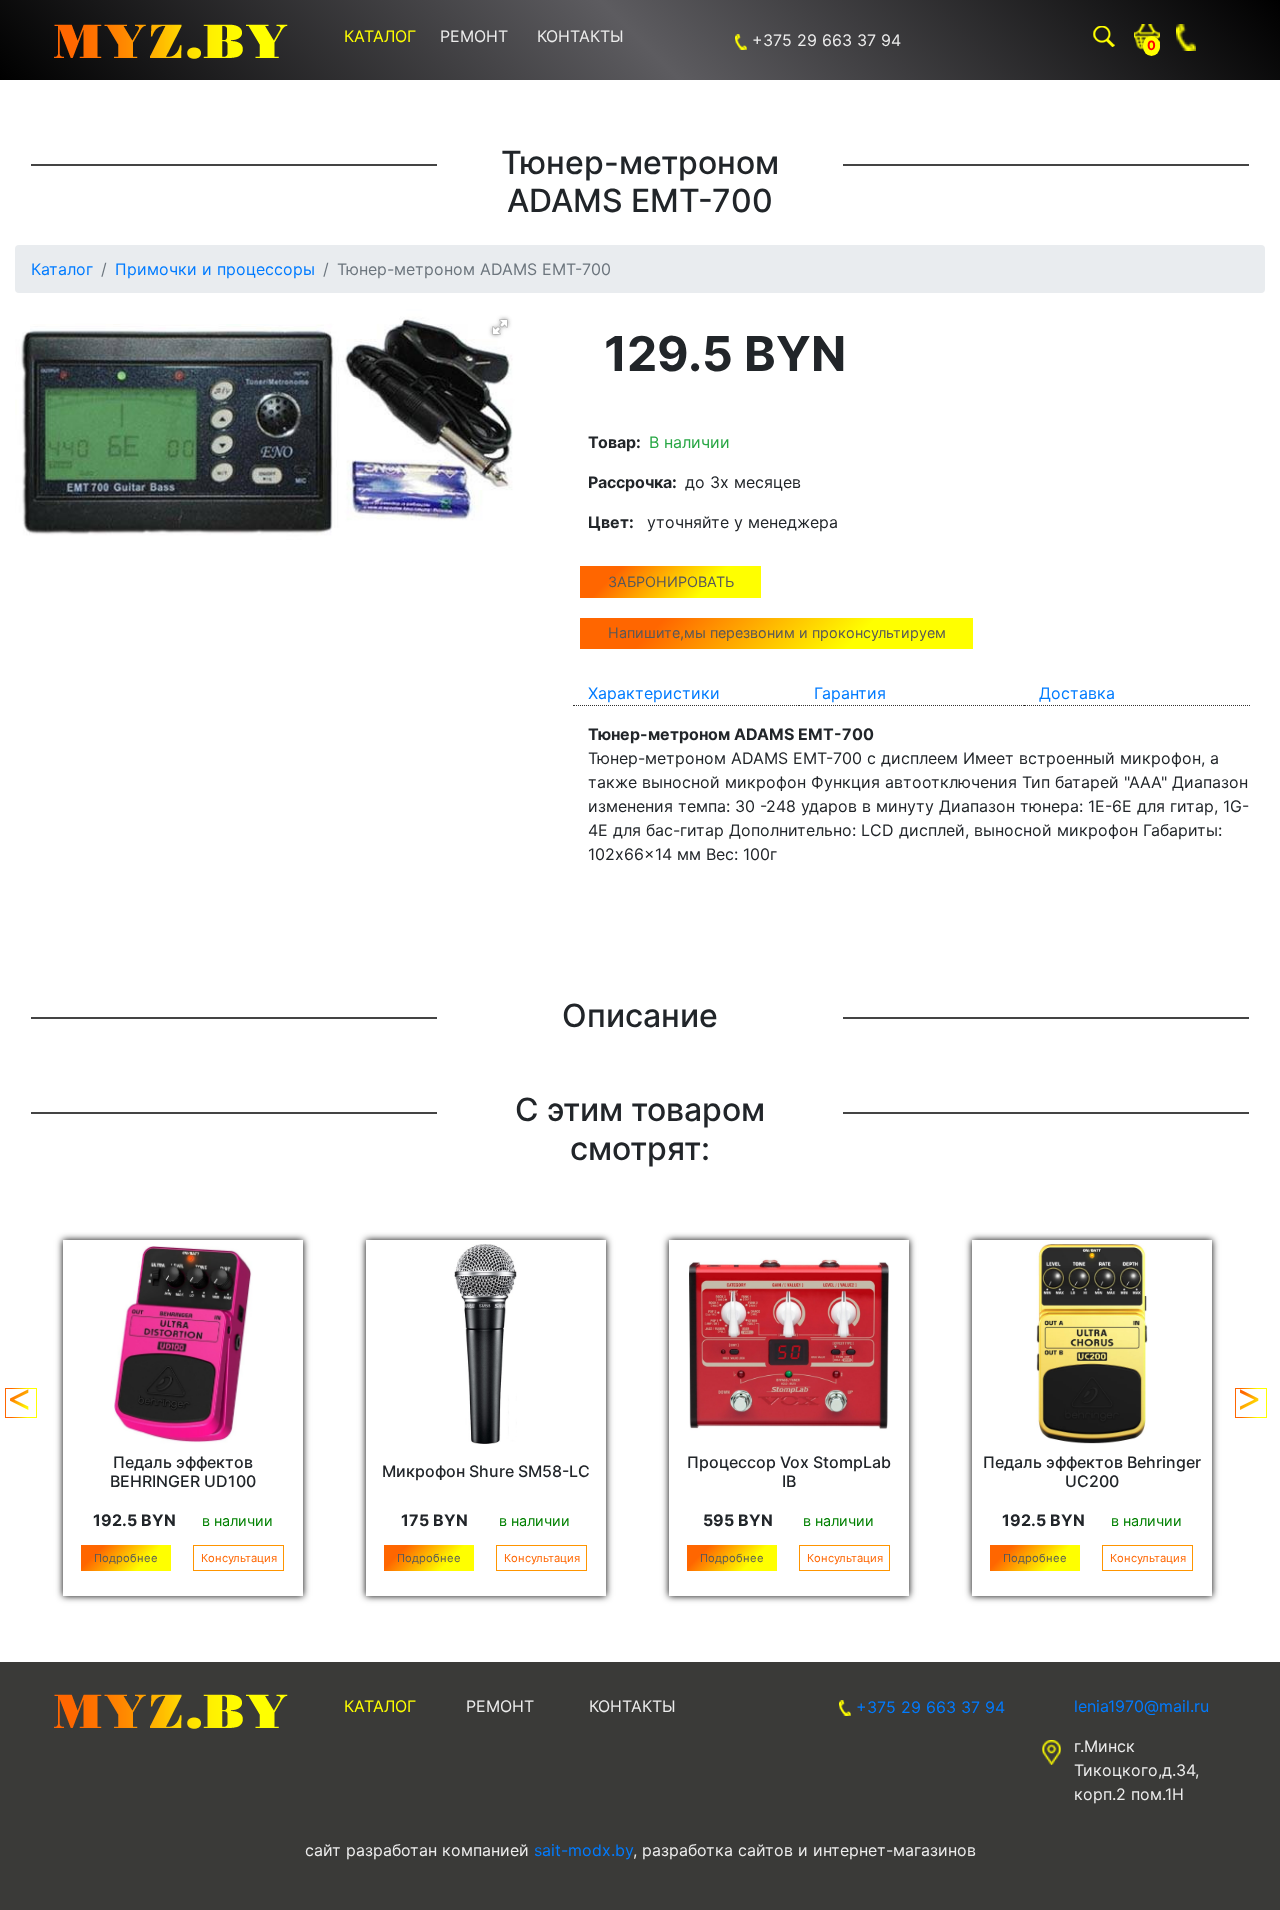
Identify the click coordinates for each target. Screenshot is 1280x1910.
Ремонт (474, 36)
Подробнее (126, 1558)
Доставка (1077, 693)
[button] (500, 327)
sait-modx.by (583, 1850)
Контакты (580, 36)
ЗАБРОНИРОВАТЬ (671, 581)
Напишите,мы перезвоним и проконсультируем (777, 632)
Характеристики (654, 693)
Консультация (239, 1558)
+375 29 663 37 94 (826, 40)
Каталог (380, 36)
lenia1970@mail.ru (1141, 1706)
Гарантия (850, 693)
